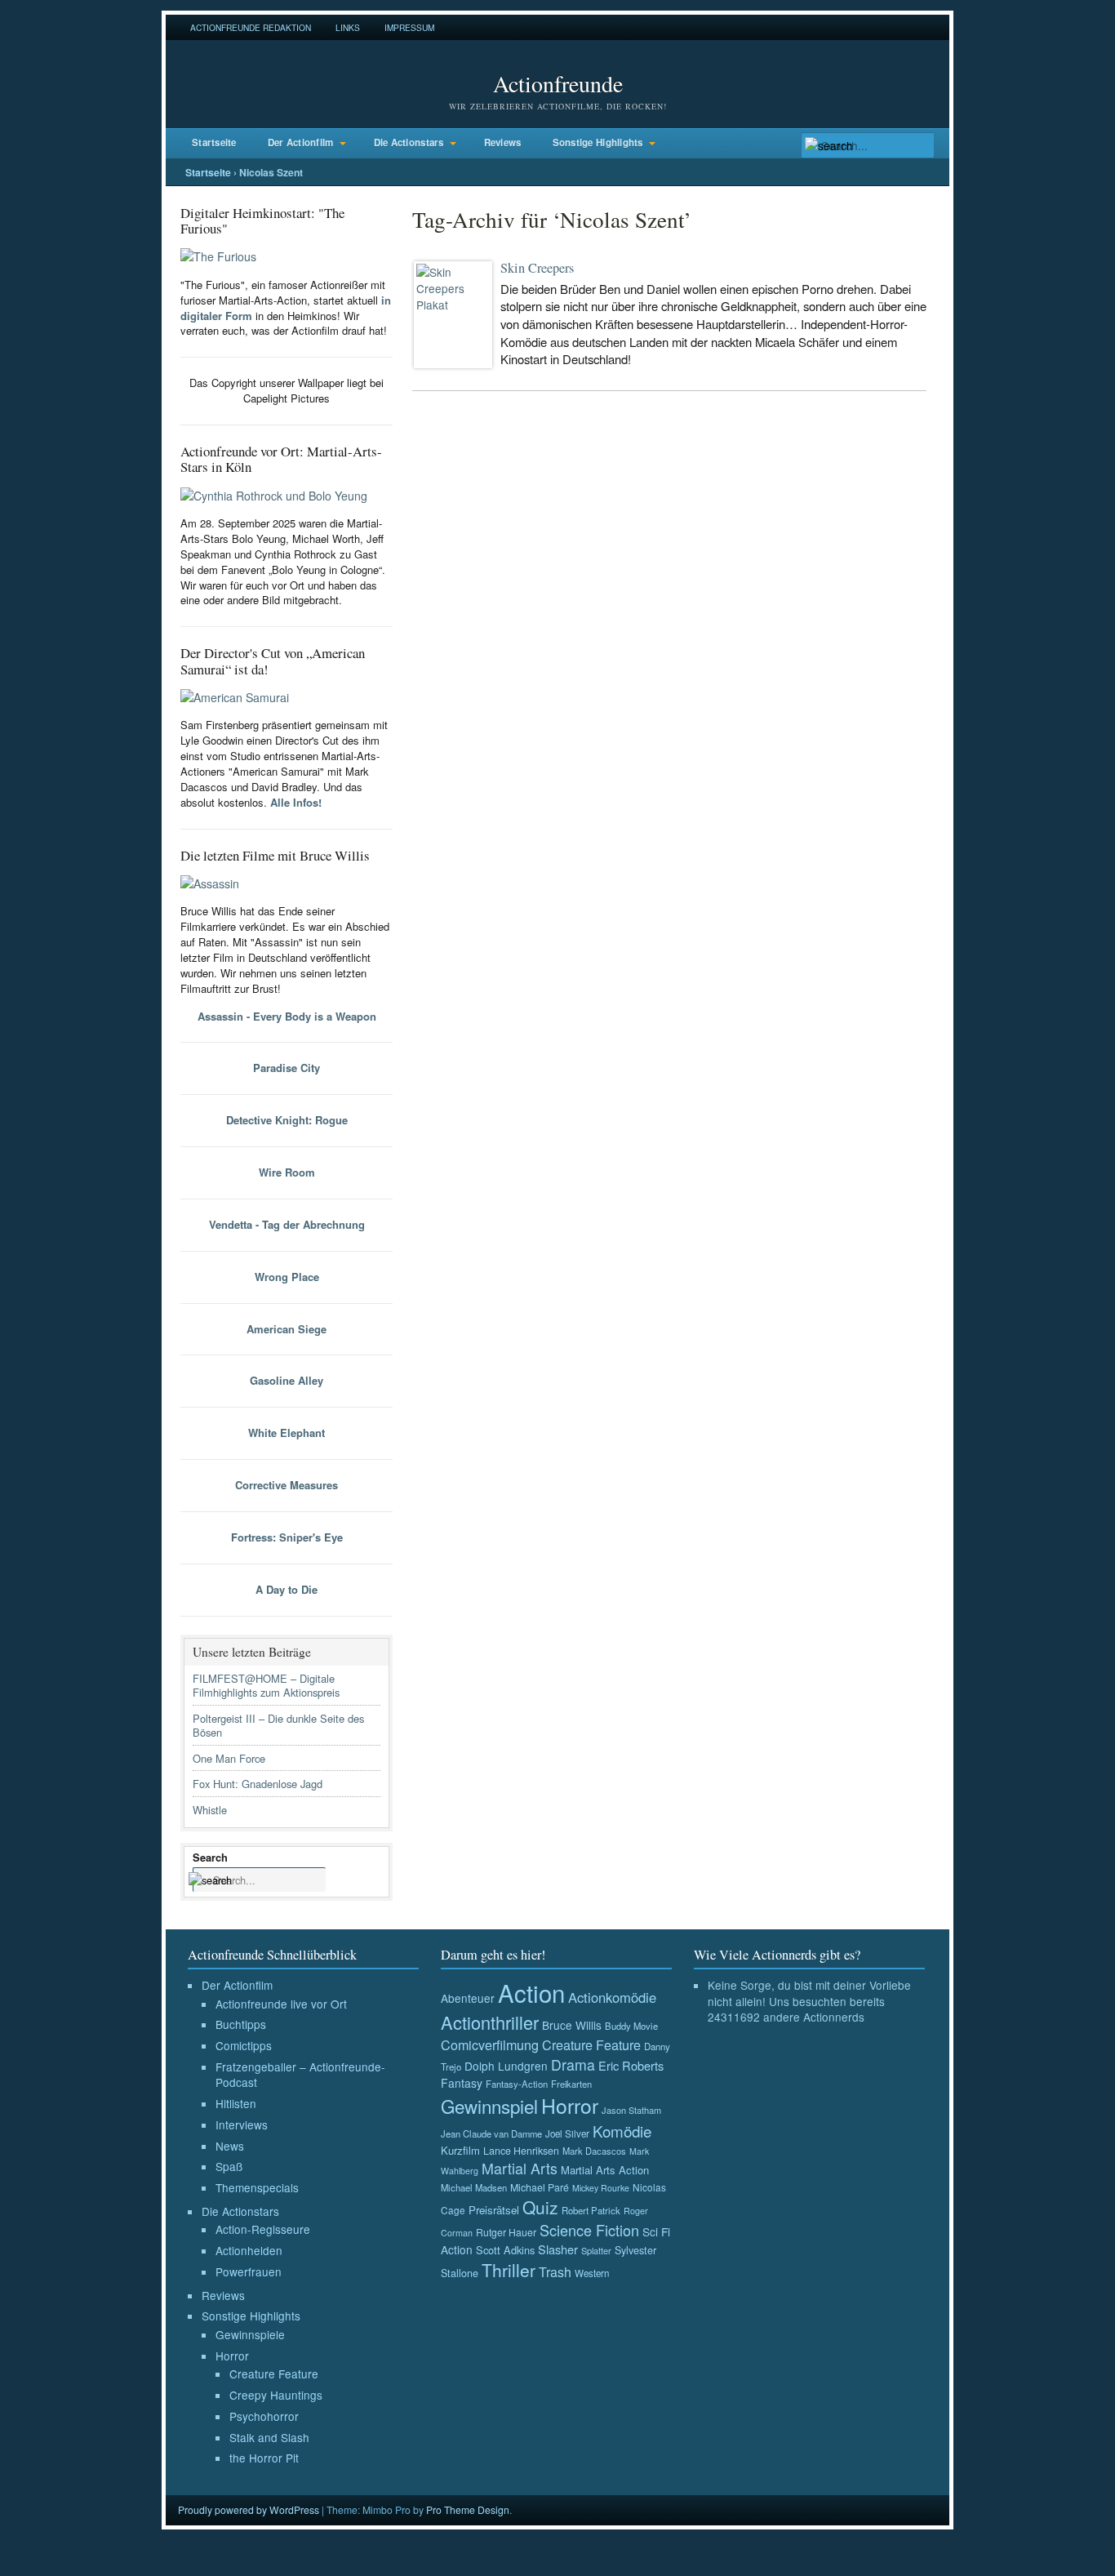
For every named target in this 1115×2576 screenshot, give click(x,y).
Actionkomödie (612, 1997)
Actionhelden (249, 2250)
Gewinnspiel (489, 2106)
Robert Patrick (591, 2210)
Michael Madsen (474, 2187)
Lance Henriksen (521, 2151)
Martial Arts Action (605, 2170)
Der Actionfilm (301, 142)
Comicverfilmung (490, 2044)
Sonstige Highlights (598, 142)
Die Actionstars (409, 142)
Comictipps (244, 2045)
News (230, 2146)
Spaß (229, 2166)
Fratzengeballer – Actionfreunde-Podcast (300, 2075)
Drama (573, 2064)
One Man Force (229, 1758)
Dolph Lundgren (506, 2066)
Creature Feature (274, 2374)
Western (592, 2273)
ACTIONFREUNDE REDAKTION (251, 27)
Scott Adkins (505, 2250)
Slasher (558, 2249)
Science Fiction (589, 2230)
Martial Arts (520, 2168)
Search (210, 1857)
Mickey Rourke (601, 2188)
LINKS (348, 27)
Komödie (622, 2131)
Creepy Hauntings (276, 2395)
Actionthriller (490, 2022)
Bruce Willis (572, 2025)
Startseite (214, 142)
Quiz (540, 2207)
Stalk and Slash (269, 2437)
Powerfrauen (249, 2271)
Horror (232, 2356)
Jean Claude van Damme (491, 2133)
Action (531, 1992)
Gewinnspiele (250, 2334)
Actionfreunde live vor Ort (281, 2004)
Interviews (242, 2124)
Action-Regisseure (263, 2229)
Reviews (503, 142)
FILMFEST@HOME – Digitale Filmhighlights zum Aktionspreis (266, 1685)
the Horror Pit (264, 2458)
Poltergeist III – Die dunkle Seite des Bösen (278, 1725)
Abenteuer (468, 1998)
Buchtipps (241, 2024)
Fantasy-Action (517, 2084)
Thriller (509, 2270)
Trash (555, 2272)
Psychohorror (264, 2416)
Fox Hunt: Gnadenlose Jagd (258, 1784)
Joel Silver (567, 2133)
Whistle (210, 1810)
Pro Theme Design (468, 2509)
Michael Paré (540, 2187)
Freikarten (571, 2084)
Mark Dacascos (594, 2151)
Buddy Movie (631, 2026)
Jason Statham (631, 2110)
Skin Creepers (537, 268)
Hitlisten (236, 2103)
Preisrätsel (494, 2210)
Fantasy (462, 2083)
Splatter (596, 2250)
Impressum (409, 27)
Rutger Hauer (506, 2232)
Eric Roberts (631, 2065)
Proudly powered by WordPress (249, 2509)
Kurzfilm (460, 2150)
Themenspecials (257, 2187)
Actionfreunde (558, 83)
